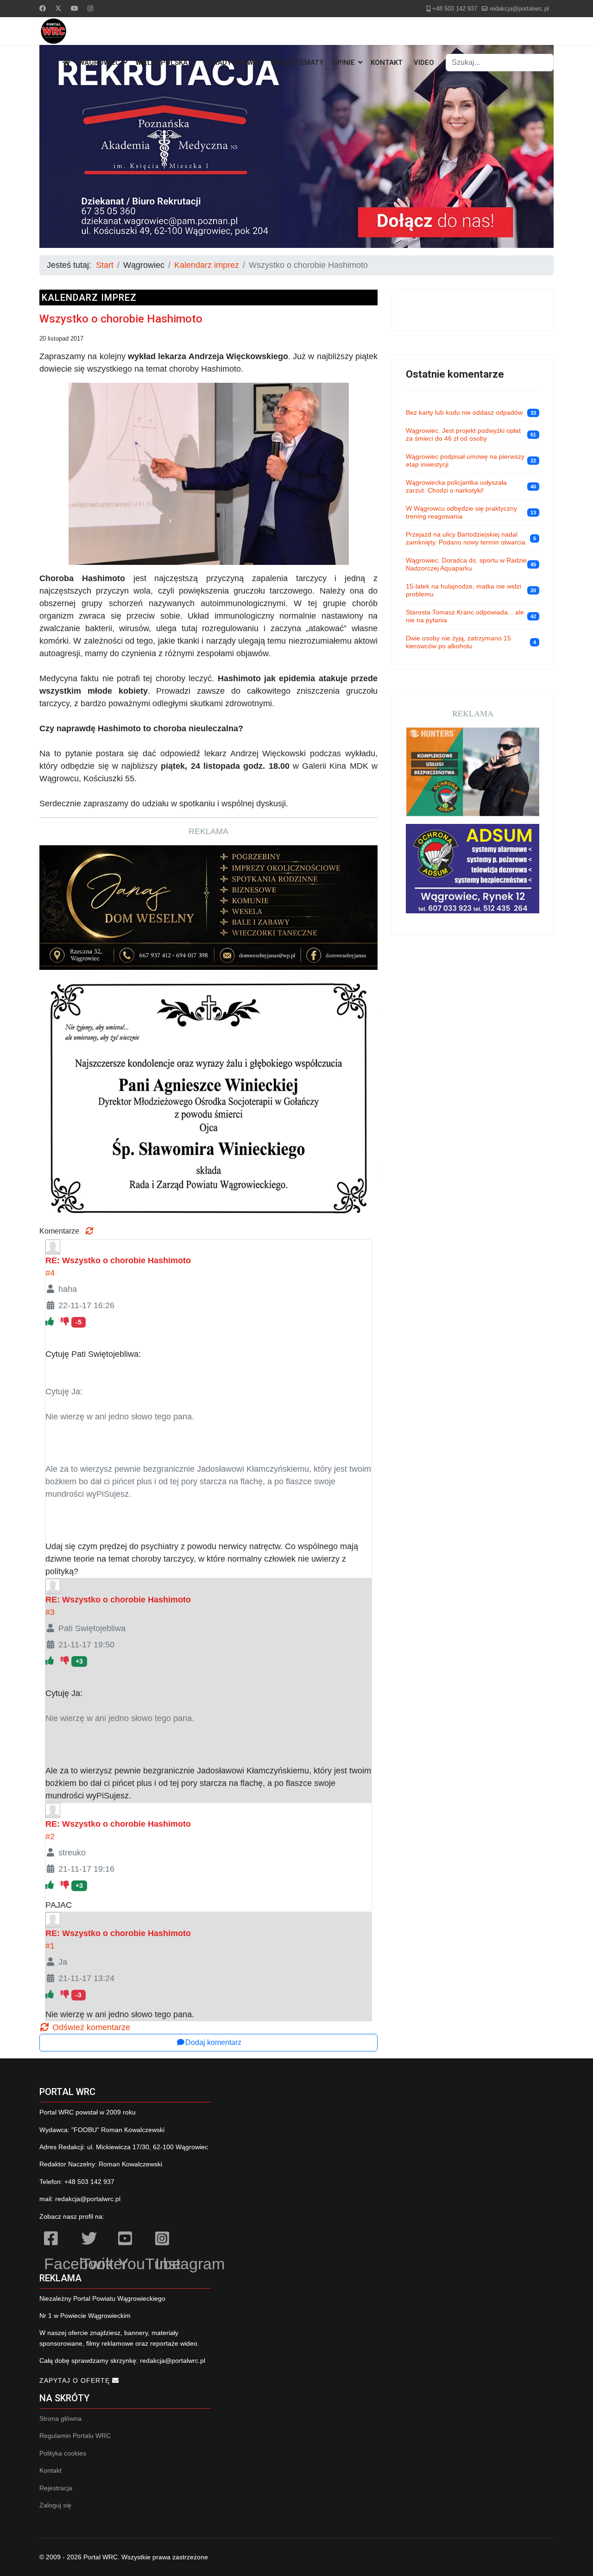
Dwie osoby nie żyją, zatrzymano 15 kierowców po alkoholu (458, 642)
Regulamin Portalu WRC (75, 2436)
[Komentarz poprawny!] (51, 1322)
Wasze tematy (297, 63)
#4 (50, 1273)
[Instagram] (90, 8)
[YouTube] (132, 2240)
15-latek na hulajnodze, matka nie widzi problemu (464, 590)
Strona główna (60, 2418)
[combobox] (500, 63)
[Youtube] (75, 8)
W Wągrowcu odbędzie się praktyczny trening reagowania (461, 513)
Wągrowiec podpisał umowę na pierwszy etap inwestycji (465, 461)
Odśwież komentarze (90, 2027)
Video (424, 63)
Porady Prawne (233, 63)
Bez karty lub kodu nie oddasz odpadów (464, 412)
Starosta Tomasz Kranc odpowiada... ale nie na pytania (465, 616)
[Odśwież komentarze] (89, 1231)
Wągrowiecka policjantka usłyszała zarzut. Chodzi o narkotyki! (456, 487)
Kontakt (387, 63)
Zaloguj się (55, 2505)
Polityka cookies (63, 2453)
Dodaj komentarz (213, 2042)
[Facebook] (43, 8)
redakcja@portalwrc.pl (519, 9)
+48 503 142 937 (455, 9)
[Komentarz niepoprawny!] (66, 1322)
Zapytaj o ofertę (76, 2380)
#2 (50, 1836)
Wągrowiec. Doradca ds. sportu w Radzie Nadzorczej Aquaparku (466, 564)
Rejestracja (56, 2488)
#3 (50, 1612)
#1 (50, 1946)
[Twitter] (58, 8)
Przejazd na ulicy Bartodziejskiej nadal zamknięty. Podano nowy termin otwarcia (466, 538)
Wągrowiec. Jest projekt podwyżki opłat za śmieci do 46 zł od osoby (463, 435)
